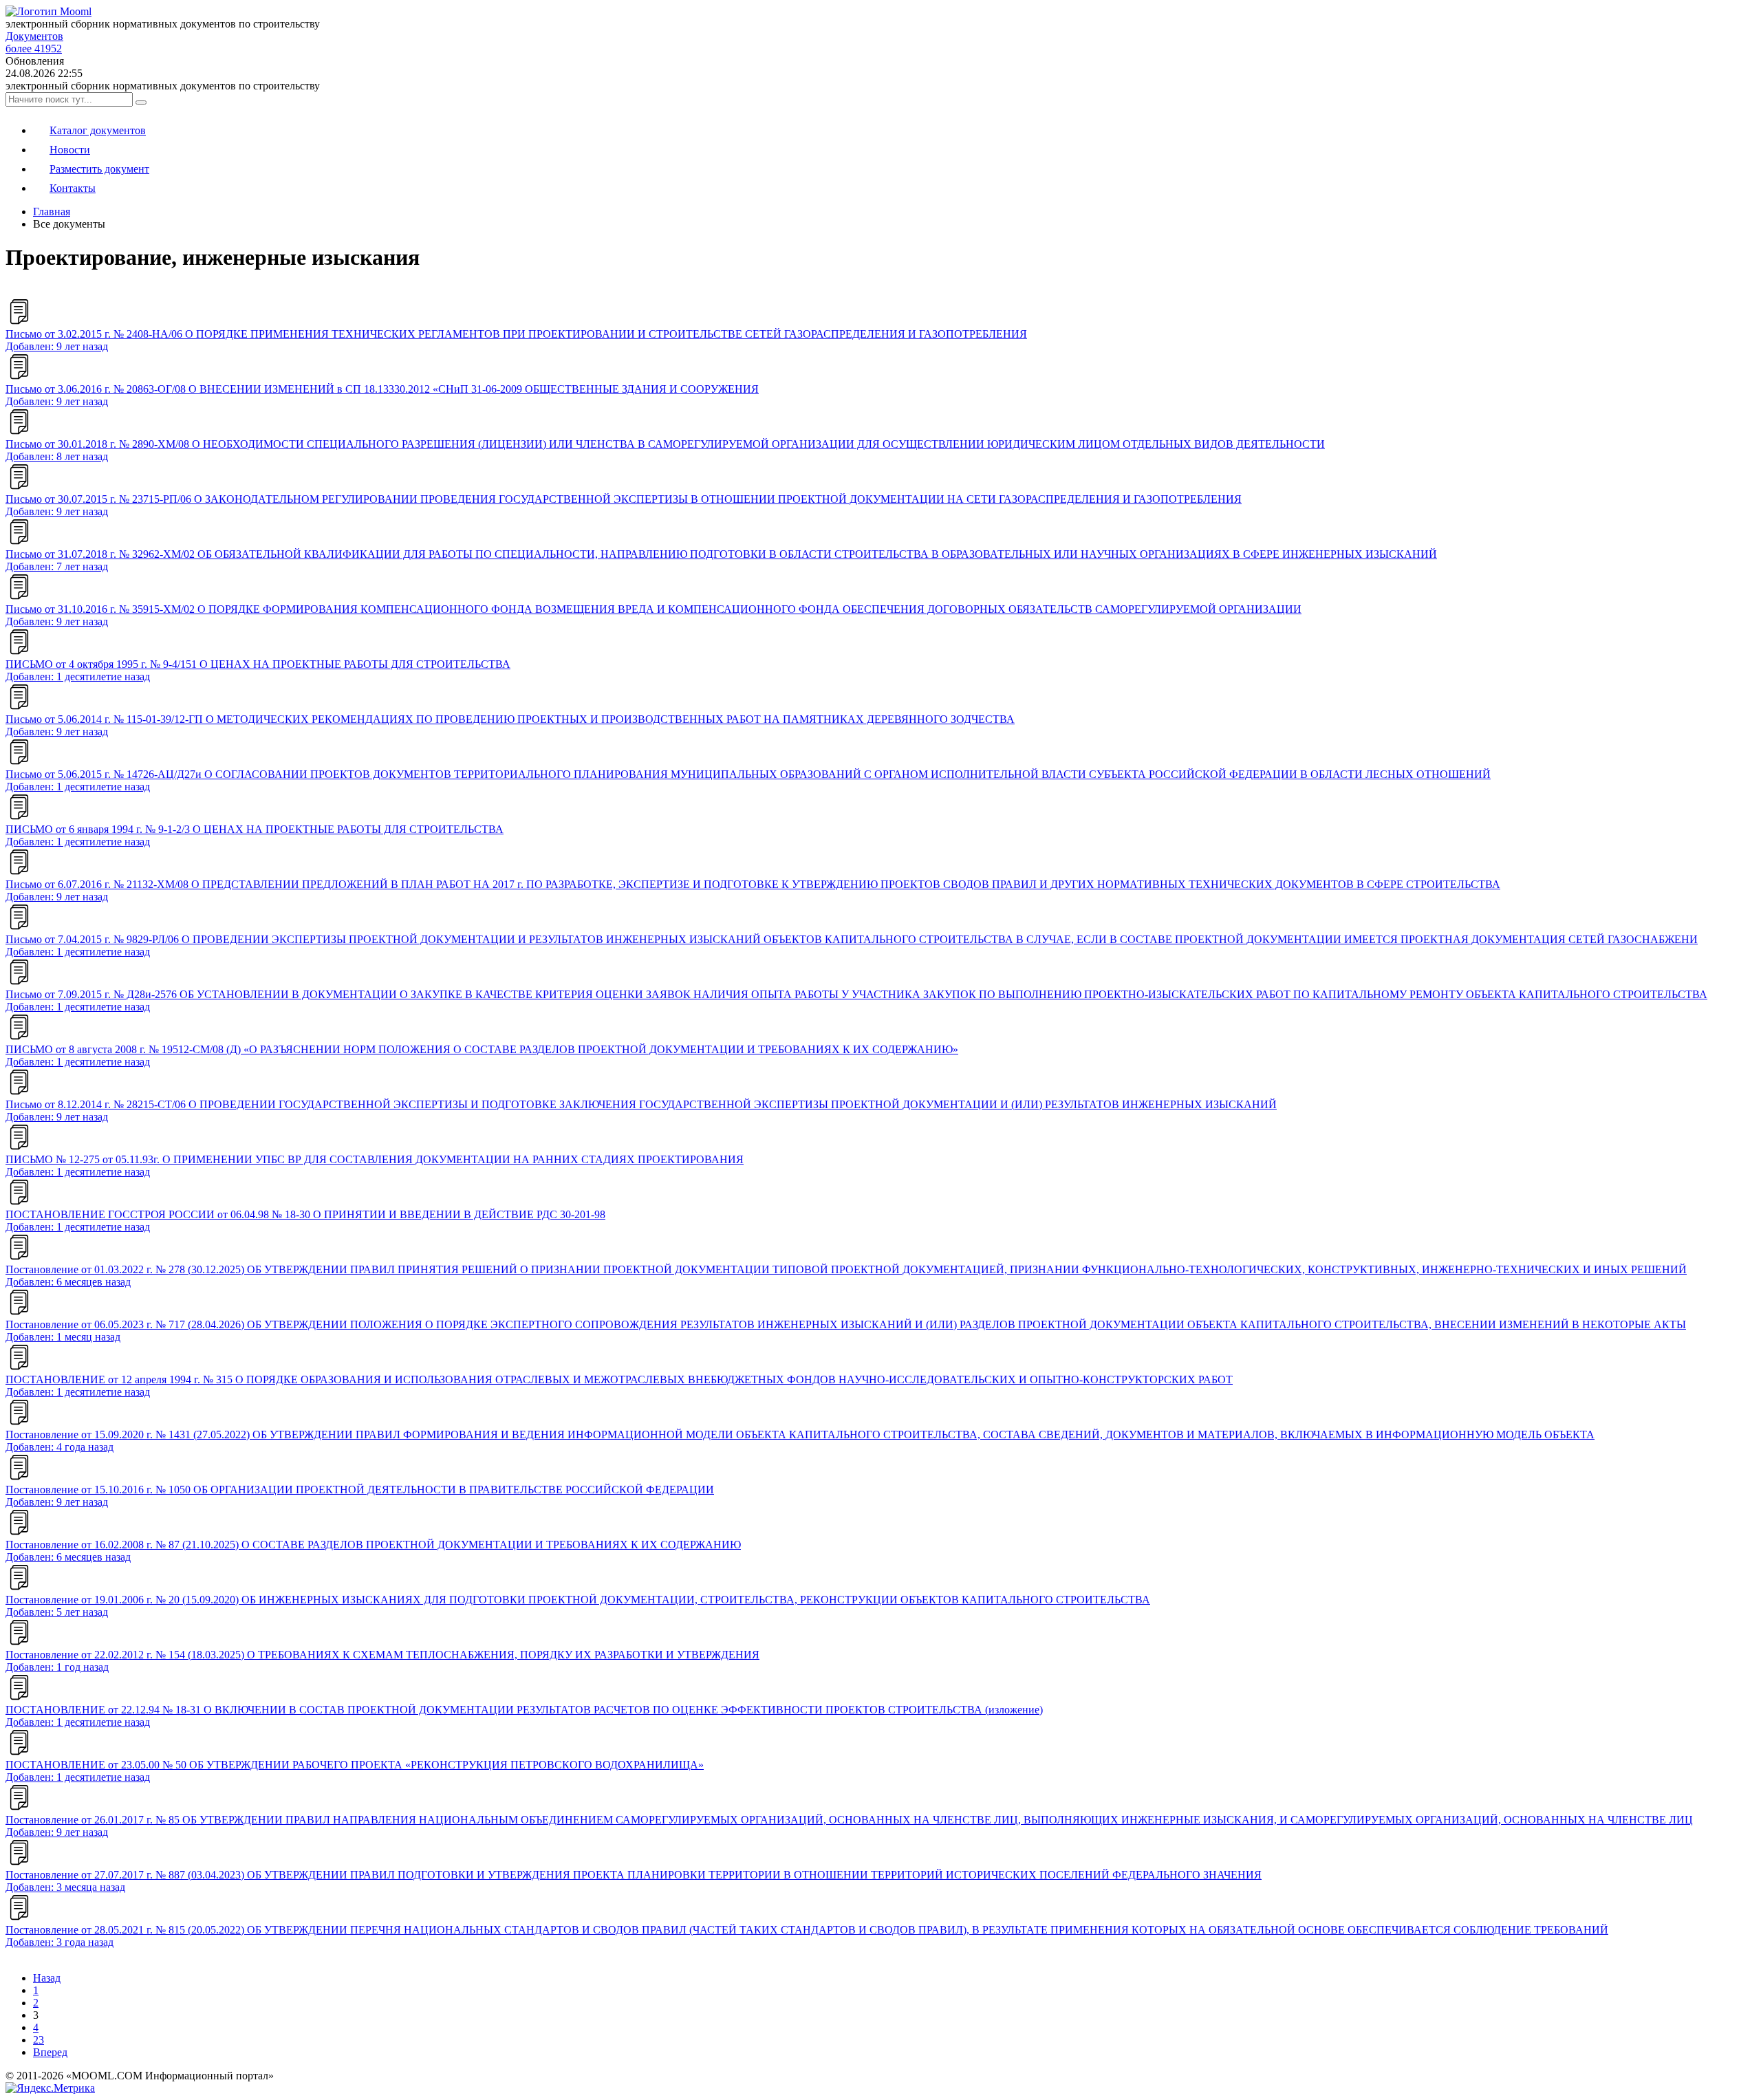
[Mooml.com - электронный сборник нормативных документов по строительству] (48, 11)
